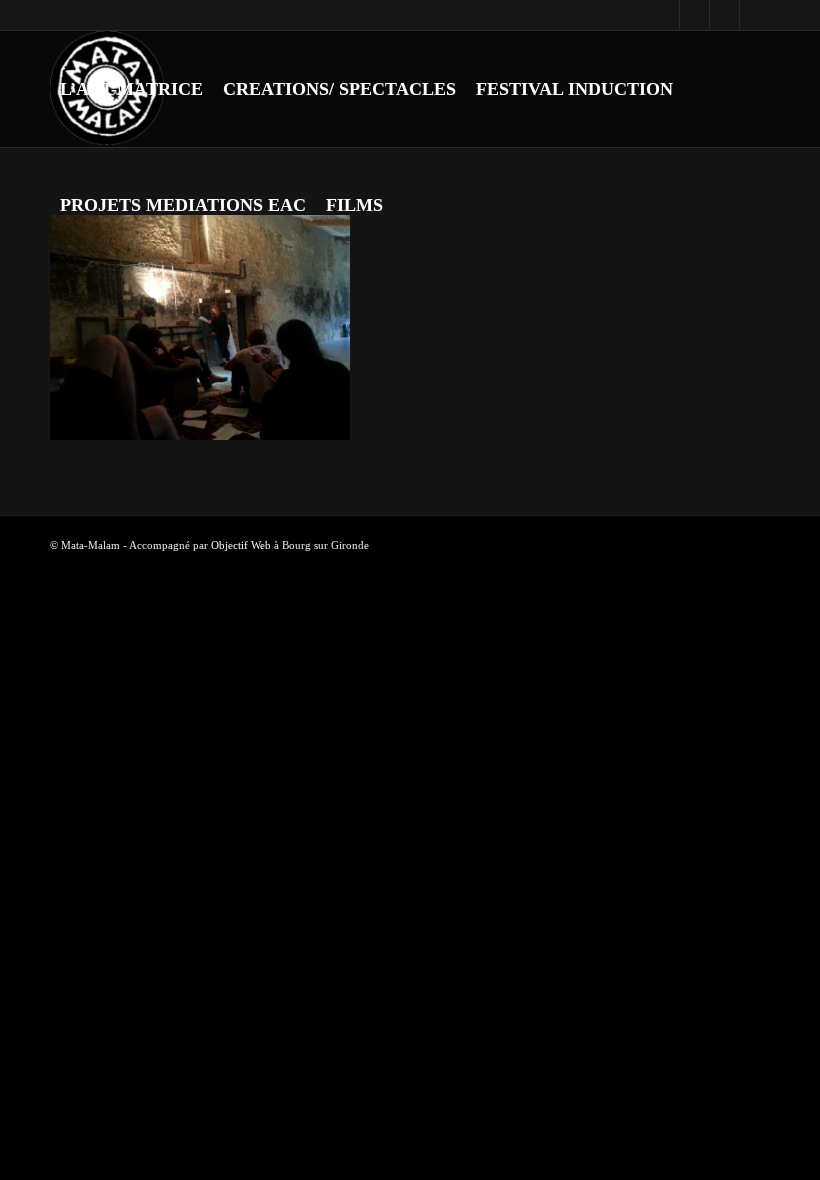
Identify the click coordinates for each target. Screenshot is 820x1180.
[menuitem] (131, 89)
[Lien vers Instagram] (694, 15)
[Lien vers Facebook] (664, 15)
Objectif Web (241, 545)
